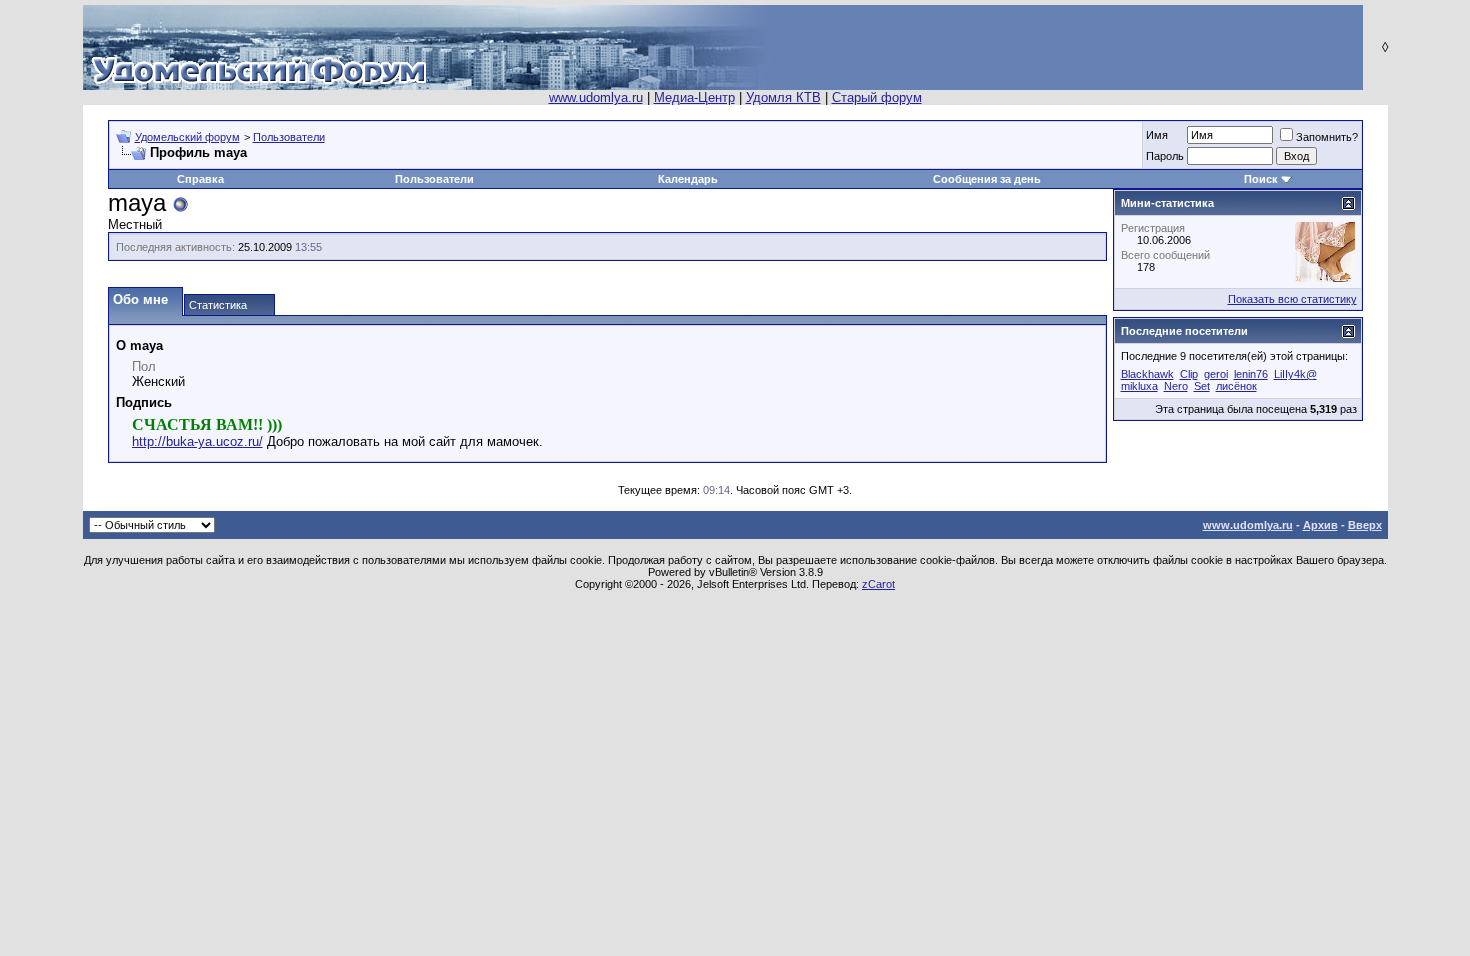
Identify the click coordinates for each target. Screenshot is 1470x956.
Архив (1320, 525)
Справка (200, 179)
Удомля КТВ (783, 97)
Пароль (1165, 156)
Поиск (1261, 179)
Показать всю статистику (1292, 299)
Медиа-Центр (694, 97)
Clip (1189, 374)
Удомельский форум (187, 137)
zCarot (878, 584)
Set (1202, 386)
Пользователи (289, 137)
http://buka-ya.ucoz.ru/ (197, 441)
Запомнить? (1327, 137)
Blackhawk (1147, 374)
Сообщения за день (987, 179)
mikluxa (1139, 386)
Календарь (688, 179)
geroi (1216, 374)
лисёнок (1236, 386)
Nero (1176, 386)
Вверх (1365, 525)
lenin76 (1251, 374)
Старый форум (877, 97)
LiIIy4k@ (1295, 374)
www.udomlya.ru (596, 97)
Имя (1157, 135)
